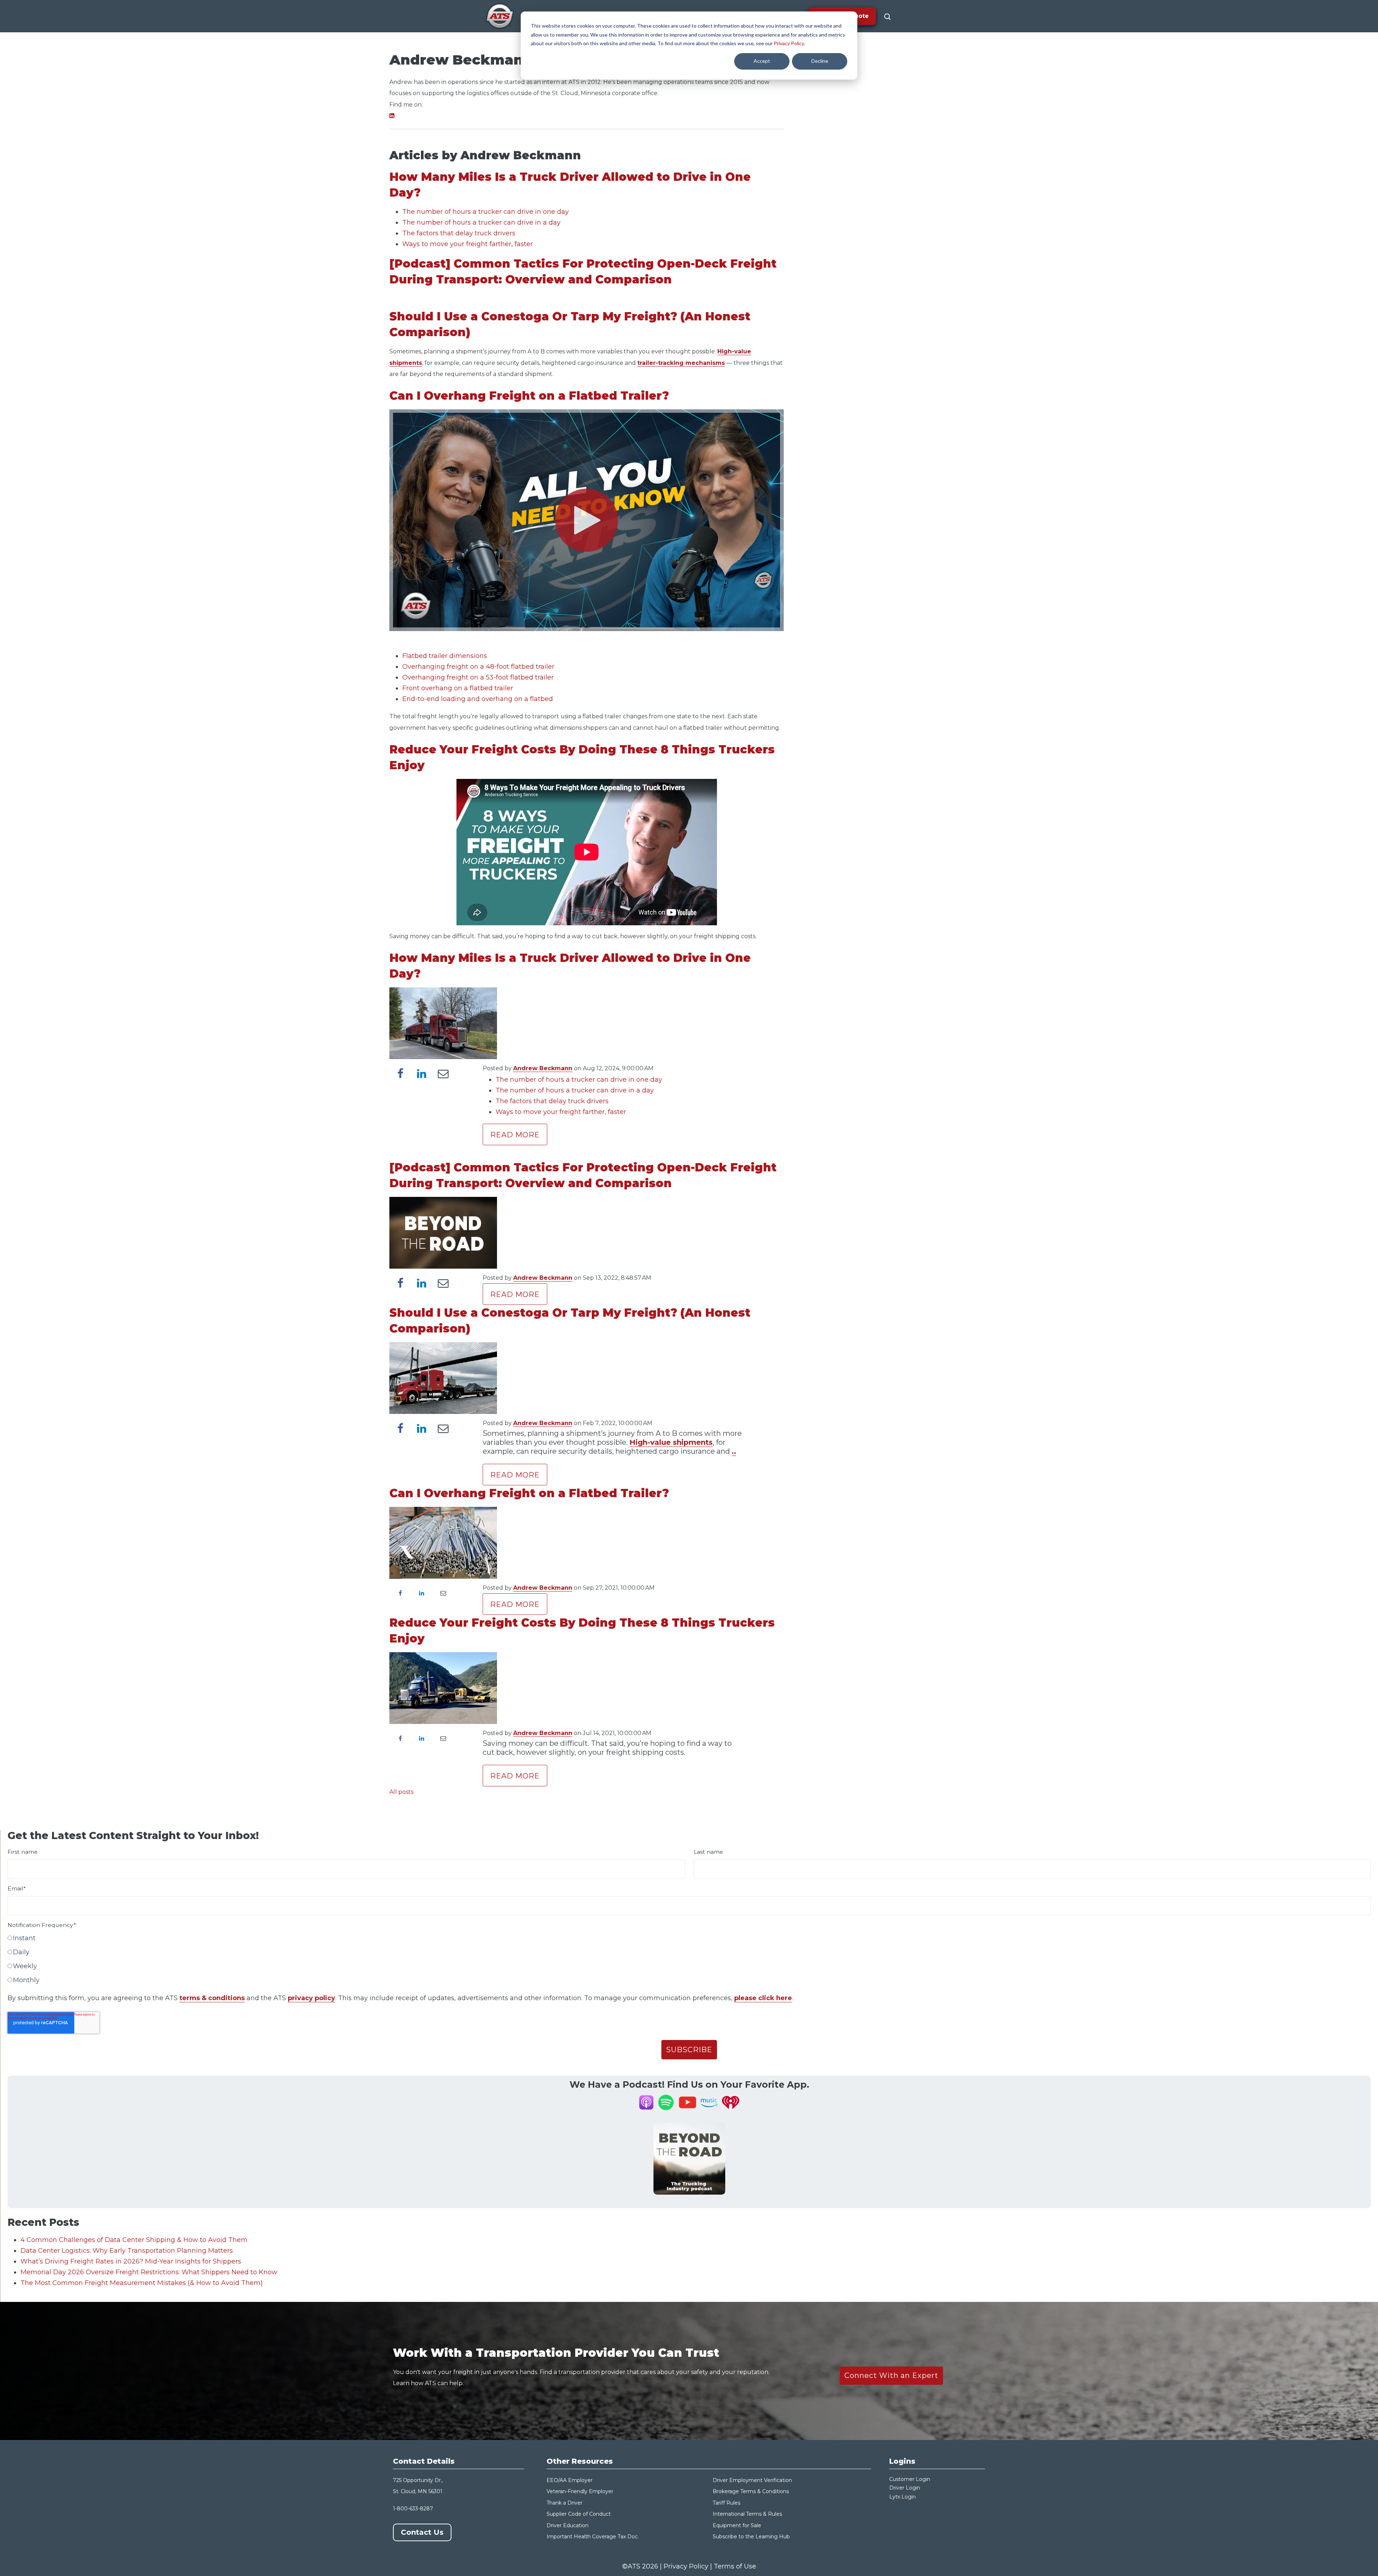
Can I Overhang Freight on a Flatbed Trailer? (529, 396)
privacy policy (311, 1998)
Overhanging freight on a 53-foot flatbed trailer (478, 677)
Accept (762, 61)
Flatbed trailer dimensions (445, 656)
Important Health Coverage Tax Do (591, 2537)
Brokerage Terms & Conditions (751, 2491)
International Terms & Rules (747, 2514)
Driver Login (905, 2488)
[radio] (689, 1940)
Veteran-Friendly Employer (580, 2491)
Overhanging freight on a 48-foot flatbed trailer (478, 667)
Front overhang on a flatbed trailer (458, 688)
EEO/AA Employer (570, 2480)
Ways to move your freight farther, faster (468, 244)
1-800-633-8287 (413, 2509)
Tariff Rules (727, 2503)
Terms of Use (735, 2566)
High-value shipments (671, 1442)
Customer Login (910, 2479)
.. (734, 1451)
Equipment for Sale (737, 2525)
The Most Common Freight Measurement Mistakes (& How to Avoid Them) (142, 2283)
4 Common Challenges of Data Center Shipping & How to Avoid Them (134, 2240)
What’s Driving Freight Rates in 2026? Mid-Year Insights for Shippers (131, 2261)
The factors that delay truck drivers (459, 233)
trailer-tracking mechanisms (681, 363)
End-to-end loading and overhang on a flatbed (478, 699)
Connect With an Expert (891, 2375)
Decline (820, 61)
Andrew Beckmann (543, 1068)
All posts (401, 1792)
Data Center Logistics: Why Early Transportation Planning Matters (127, 2251)
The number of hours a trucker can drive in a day (481, 222)
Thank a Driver (564, 2503)
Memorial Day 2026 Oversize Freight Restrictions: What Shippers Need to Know (149, 2272)
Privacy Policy (789, 43)
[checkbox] (689, 1961)
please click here (763, 1998)
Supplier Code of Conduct (579, 2514)
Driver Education (568, 2525)
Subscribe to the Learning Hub (751, 2537)
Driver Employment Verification (752, 2480)
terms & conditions (212, 1998)
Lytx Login (903, 2497)
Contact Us (422, 2532)
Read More (515, 1135)
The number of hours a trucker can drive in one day (486, 212)
